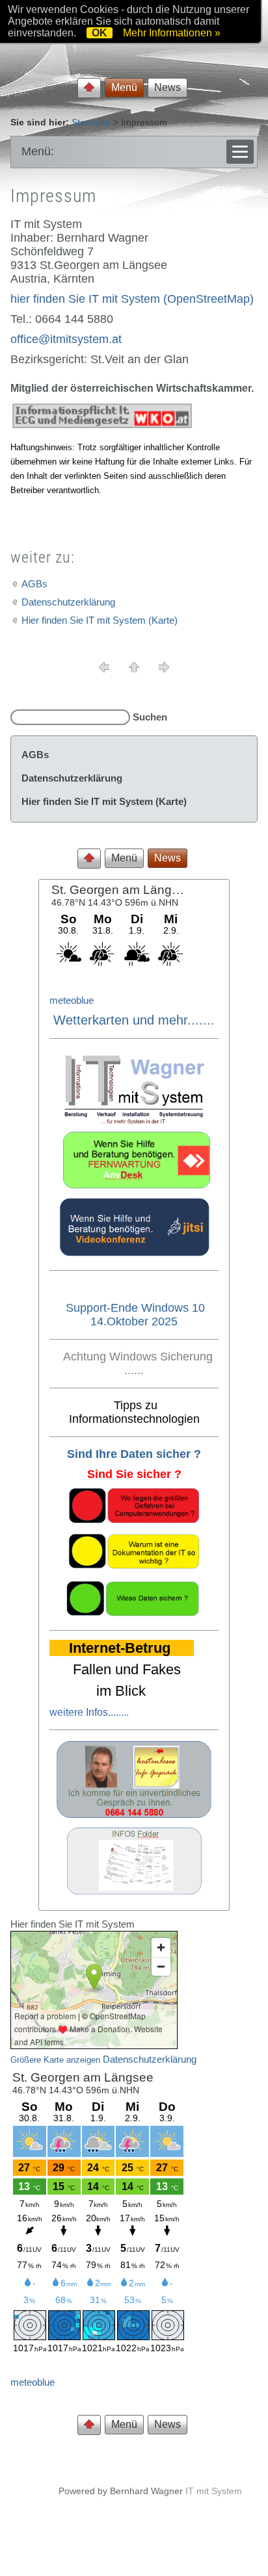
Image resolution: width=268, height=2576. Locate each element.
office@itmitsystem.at (66, 339)
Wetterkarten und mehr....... (134, 1020)
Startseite (91, 122)
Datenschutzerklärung (68, 602)
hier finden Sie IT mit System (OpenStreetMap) (132, 299)
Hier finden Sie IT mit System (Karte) (100, 620)
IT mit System (214, 2491)
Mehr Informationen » (172, 33)
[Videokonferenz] (134, 1253)
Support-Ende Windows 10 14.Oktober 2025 (135, 1315)
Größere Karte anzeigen (55, 2060)
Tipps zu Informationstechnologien (134, 1412)
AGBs (34, 584)
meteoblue (72, 1000)
